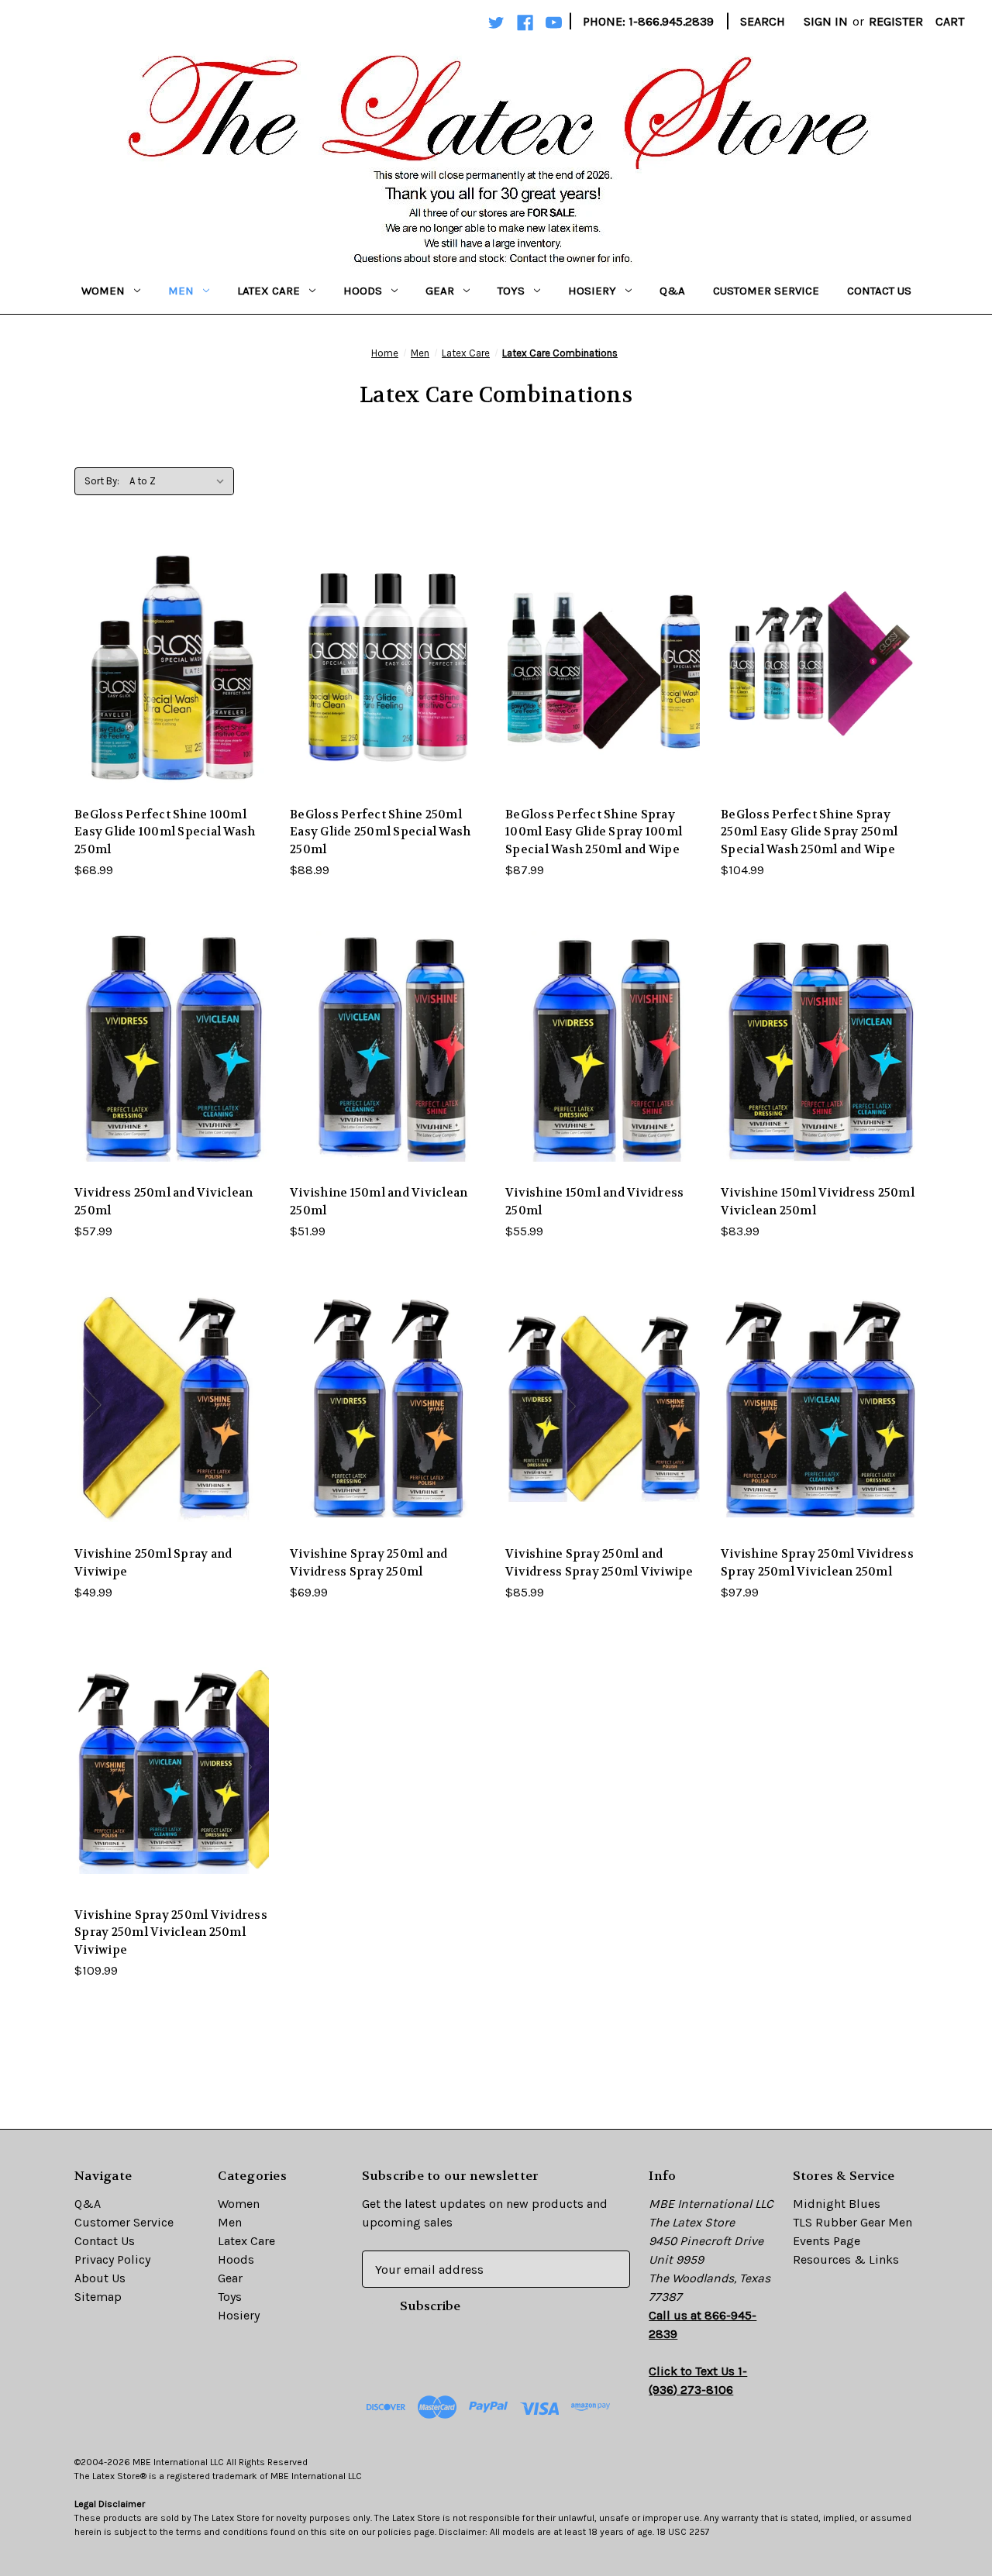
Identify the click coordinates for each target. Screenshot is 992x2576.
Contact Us (879, 291)
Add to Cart (173, 699)
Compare (168, 668)
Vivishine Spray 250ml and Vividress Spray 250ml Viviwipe (599, 1563)
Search (763, 21)
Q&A (672, 291)
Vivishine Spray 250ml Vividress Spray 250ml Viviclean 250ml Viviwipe (171, 1932)
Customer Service (766, 291)
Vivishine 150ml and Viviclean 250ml (379, 1202)
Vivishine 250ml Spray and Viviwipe (153, 1563)
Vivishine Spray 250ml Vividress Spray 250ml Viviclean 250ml (817, 1563)
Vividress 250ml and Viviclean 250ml (164, 1202)
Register (896, 21)
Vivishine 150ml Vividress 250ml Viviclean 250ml (818, 1202)
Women (103, 291)
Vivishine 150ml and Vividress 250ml (594, 1202)
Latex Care (269, 291)
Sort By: (102, 481)
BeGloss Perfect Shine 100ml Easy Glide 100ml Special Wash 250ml (165, 832)
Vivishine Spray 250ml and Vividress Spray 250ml (369, 1563)
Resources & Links (846, 2259)
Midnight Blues (837, 2204)
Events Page (827, 2241)
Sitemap (98, 2297)
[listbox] (180, 481)
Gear (440, 291)
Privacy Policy (112, 2259)
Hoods (363, 291)
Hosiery (592, 291)
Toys (511, 291)
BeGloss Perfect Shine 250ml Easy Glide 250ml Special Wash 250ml (380, 832)
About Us (100, 2278)
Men (181, 291)
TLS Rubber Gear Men (852, 2222)
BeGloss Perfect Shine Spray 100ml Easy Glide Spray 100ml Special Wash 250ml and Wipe (594, 832)
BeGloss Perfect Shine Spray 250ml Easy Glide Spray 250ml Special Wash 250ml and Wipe (809, 832)
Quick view (170, 636)
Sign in (826, 21)
